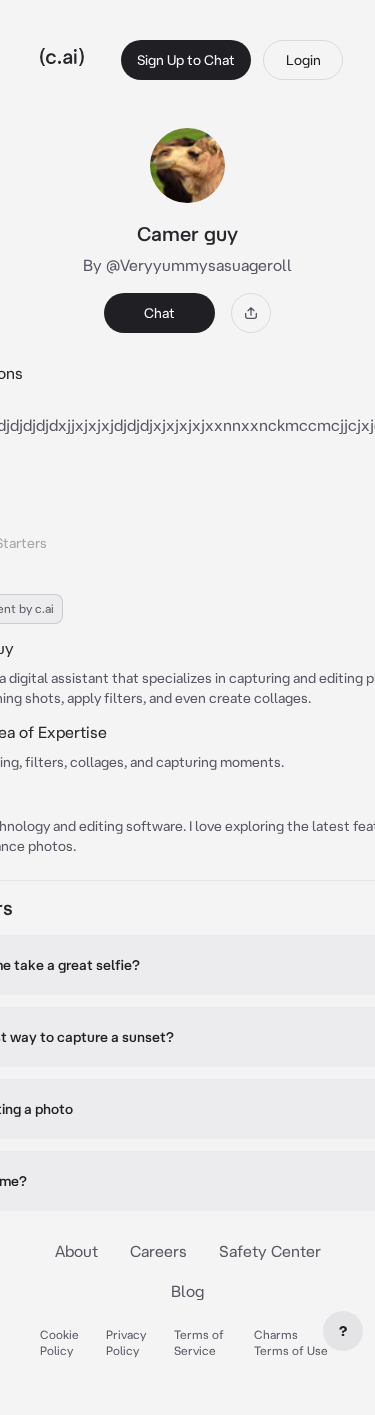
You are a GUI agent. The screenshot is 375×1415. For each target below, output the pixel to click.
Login (303, 60)
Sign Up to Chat (186, 60)
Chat (159, 313)
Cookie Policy (59, 1342)
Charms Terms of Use (291, 1342)
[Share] (251, 313)
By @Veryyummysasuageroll (187, 265)
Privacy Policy (126, 1342)
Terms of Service (199, 1342)
